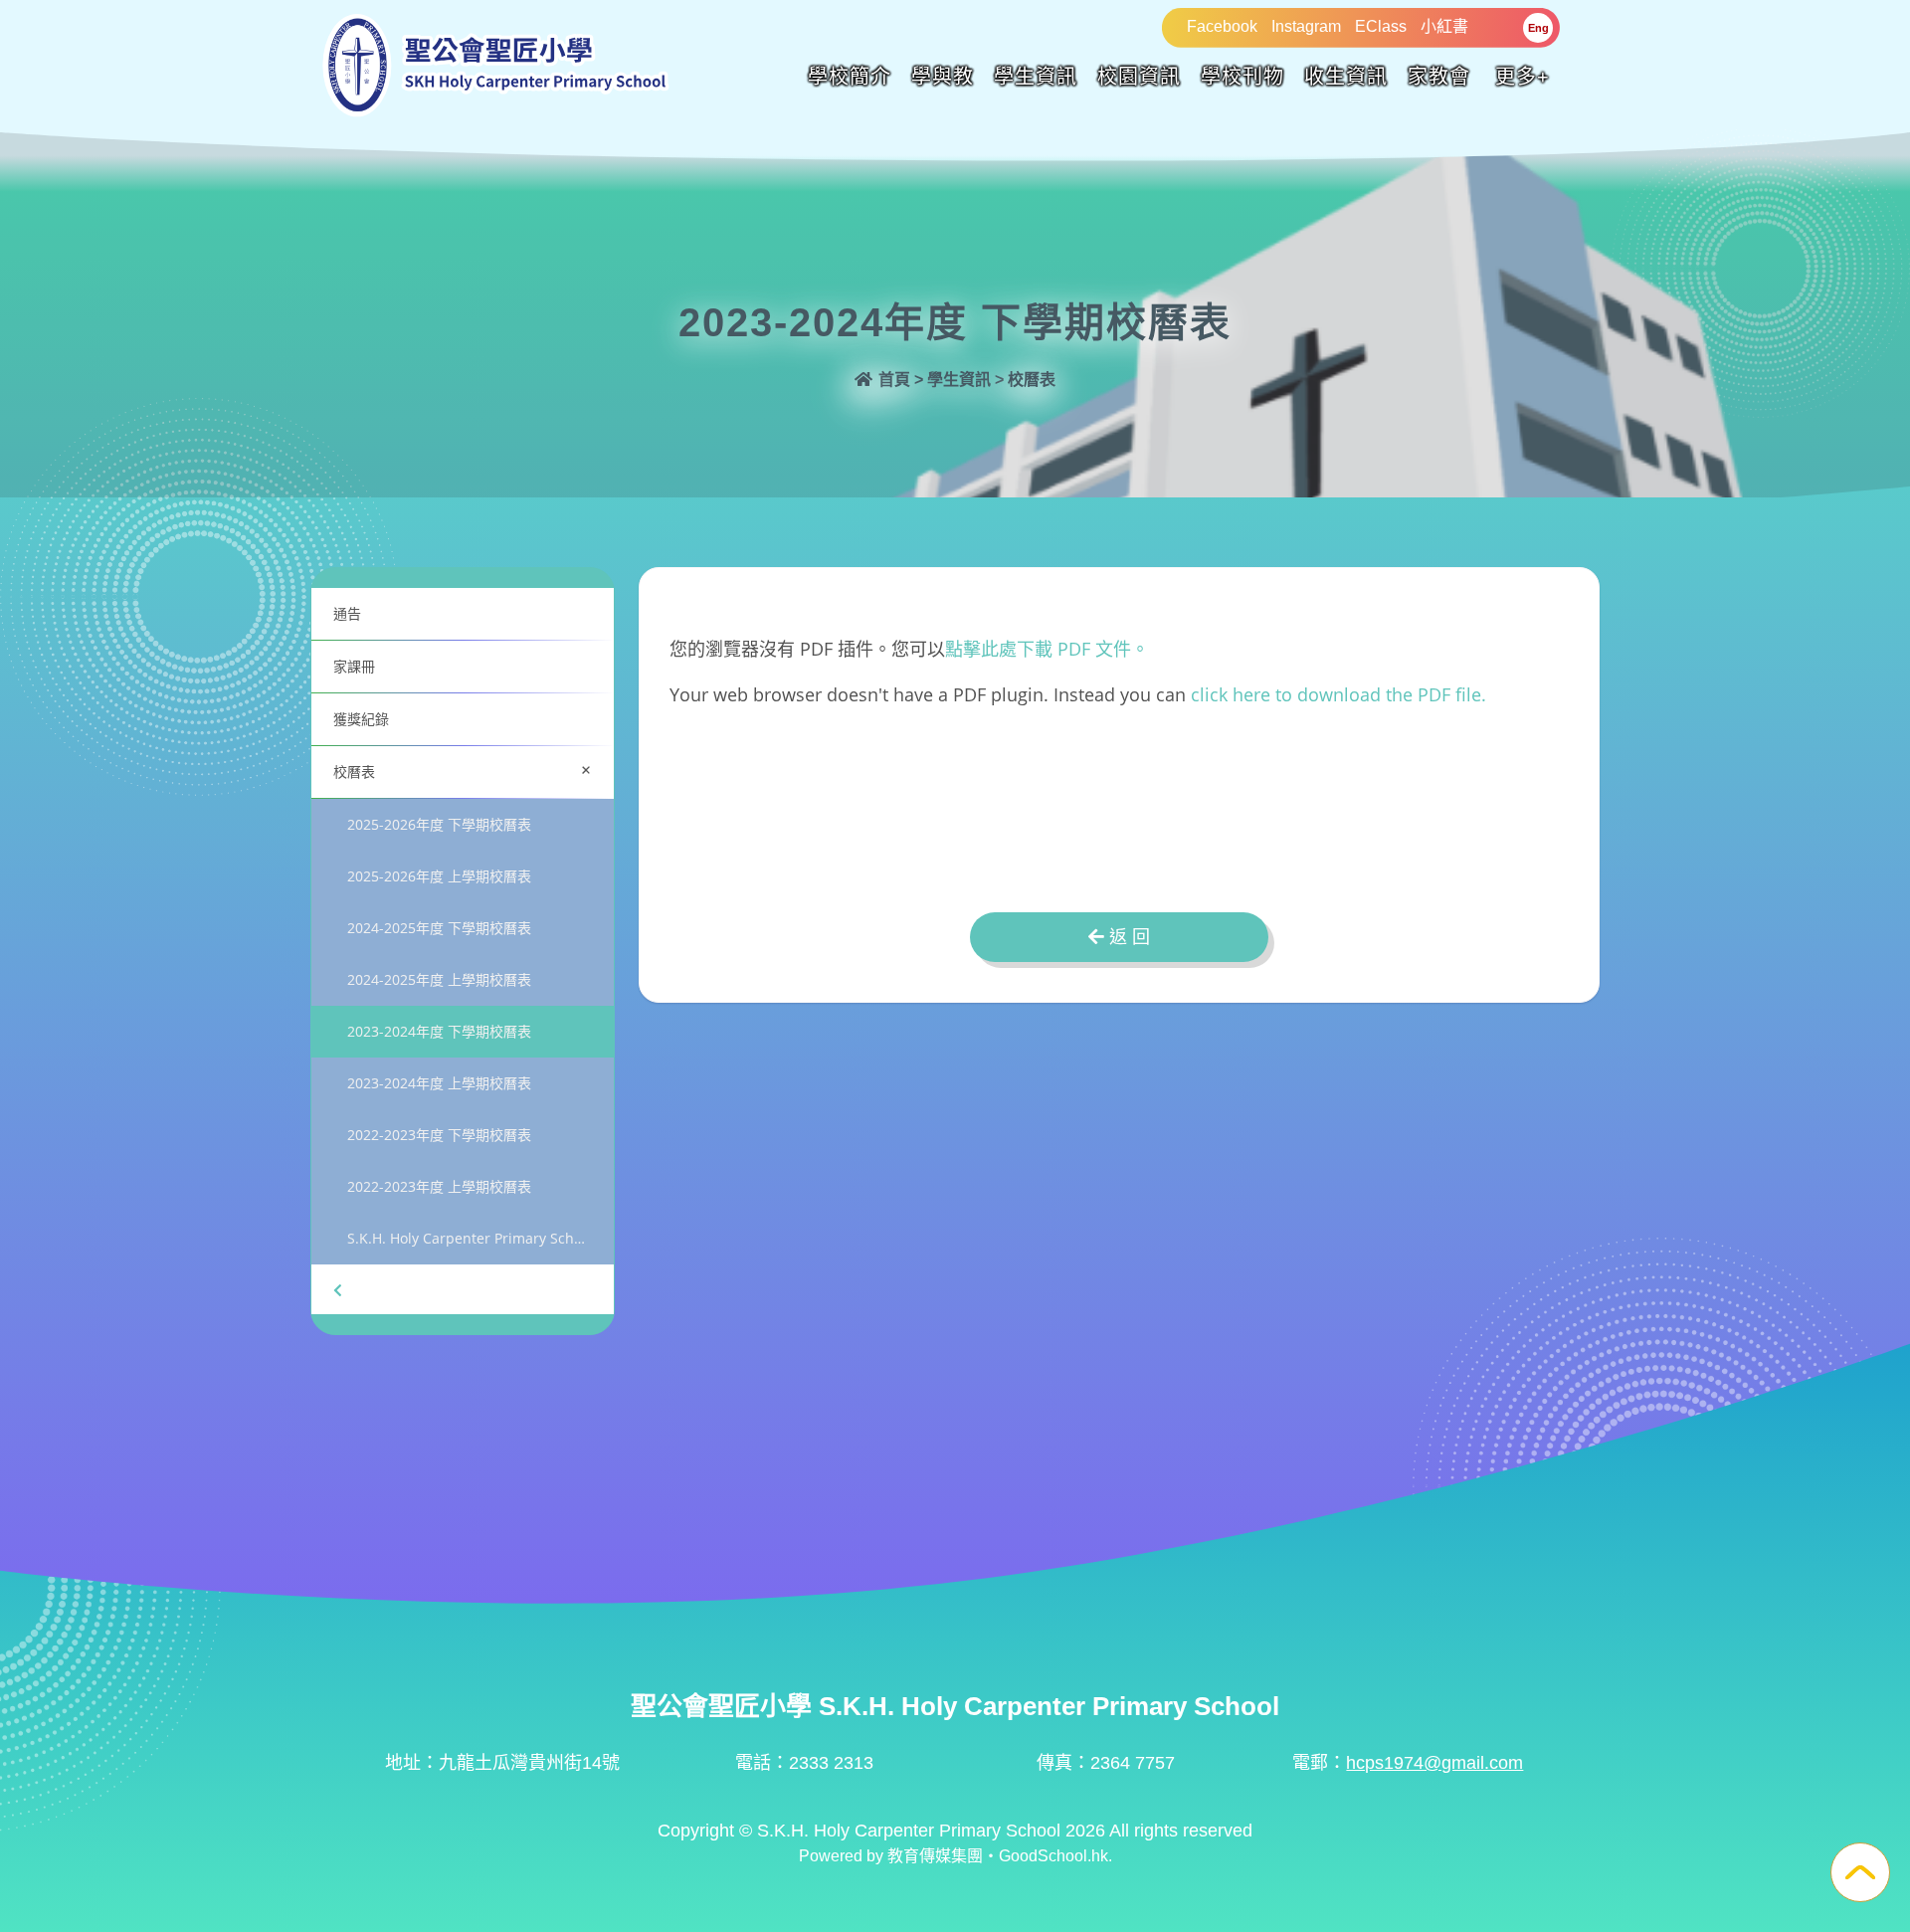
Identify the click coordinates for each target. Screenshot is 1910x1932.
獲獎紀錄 (361, 719)
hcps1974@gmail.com (1434, 1763)
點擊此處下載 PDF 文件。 (1047, 649)
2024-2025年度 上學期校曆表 (439, 979)
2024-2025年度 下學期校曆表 (439, 928)
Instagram (1306, 26)
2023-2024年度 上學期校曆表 (439, 1083)
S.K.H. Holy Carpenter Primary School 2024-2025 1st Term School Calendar (480, 1238)
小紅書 (1444, 26)
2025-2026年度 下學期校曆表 (439, 824)
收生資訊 (1346, 77)
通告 (347, 613)
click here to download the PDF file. (1338, 694)
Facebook (1222, 26)
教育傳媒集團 (935, 1856)
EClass (1381, 26)
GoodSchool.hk (1053, 1856)
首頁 (892, 380)
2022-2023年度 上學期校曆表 (439, 1186)
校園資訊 (1139, 77)
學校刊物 (1242, 77)
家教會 (1439, 77)
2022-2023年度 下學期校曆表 (439, 1135)
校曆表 (467, 770)
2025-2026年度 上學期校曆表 (439, 876)
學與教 (943, 77)
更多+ (1523, 77)
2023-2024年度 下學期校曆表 (439, 1031)
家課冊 (354, 666)
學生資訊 (1036, 77)
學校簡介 (850, 77)
